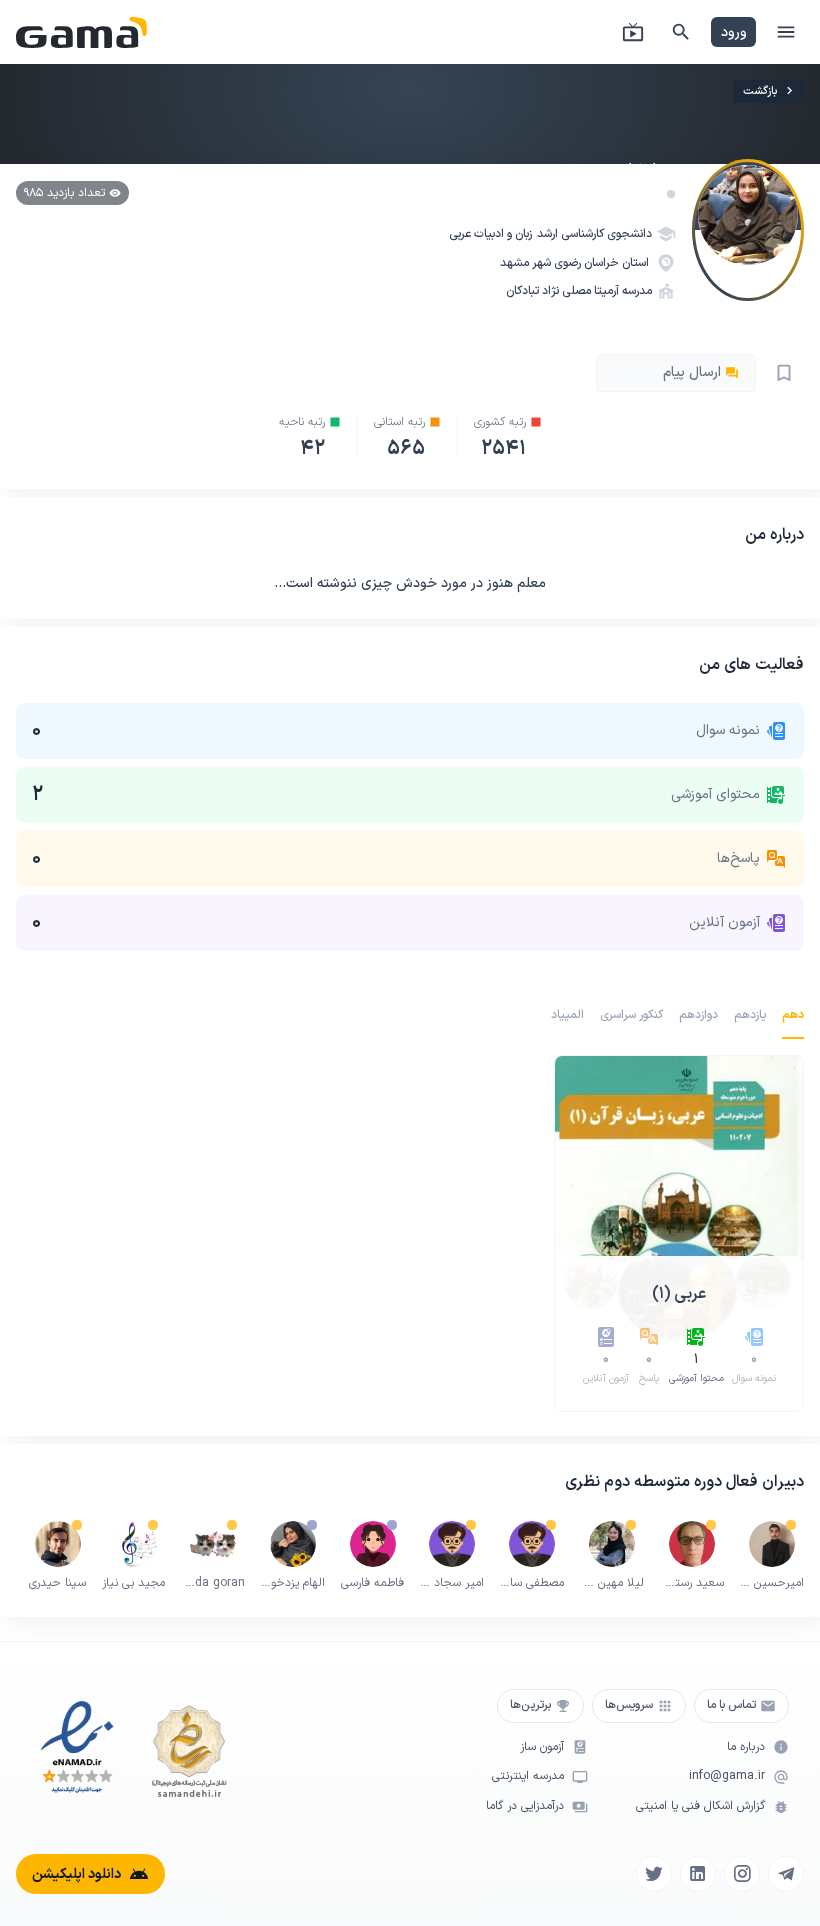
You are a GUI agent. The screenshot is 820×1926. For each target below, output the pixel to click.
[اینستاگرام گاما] (742, 1874)
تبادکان (522, 291)
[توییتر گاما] (654, 1874)
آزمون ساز (542, 1747)
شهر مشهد (527, 263)
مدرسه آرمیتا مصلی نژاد (597, 291)
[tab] (793, 1015)
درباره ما (746, 1747)
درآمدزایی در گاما (525, 1806)
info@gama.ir (727, 1776)
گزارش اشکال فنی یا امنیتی (700, 1806)
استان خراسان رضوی (603, 263)
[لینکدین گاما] (698, 1874)
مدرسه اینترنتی (528, 1776)
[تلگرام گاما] (786, 1874)
